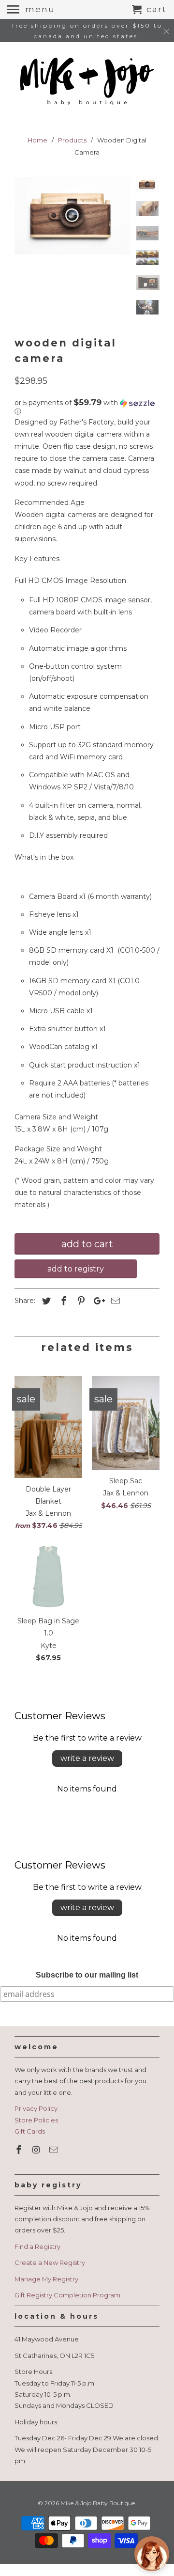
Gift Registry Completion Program (67, 2295)
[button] (87, 407)
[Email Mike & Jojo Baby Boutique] (55, 2150)
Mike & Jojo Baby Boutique (98, 2503)
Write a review (87, 1758)
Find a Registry (37, 2246)
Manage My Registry (46, 2279)
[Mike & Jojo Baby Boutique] (87, 82)
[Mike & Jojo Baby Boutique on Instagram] (37, 2150)
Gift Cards (30, 2131)
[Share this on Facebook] (62, 1301)
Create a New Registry (50, 2262)
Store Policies (36, 2120)
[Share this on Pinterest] (80, 1301)
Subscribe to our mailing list (87, 1975)
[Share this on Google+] (97, 1301)
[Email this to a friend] (114, 1301)
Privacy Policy (36, 2108)
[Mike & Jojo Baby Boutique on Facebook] (20, 2150)
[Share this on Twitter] (45, 1301)
